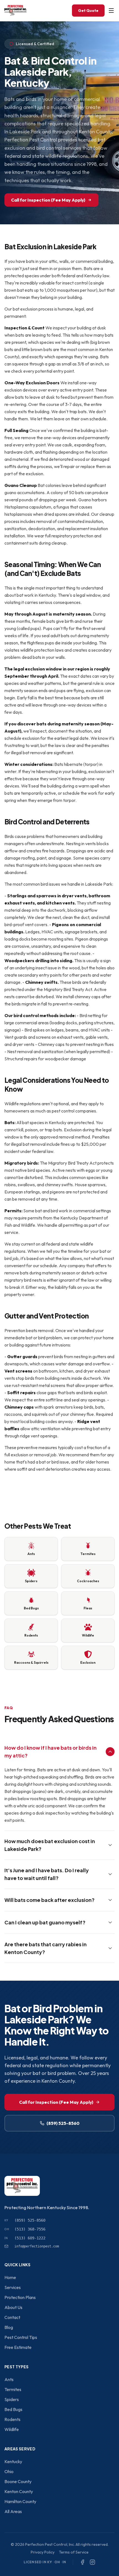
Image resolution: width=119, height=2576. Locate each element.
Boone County (18, 2481)
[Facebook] (82, 2562)
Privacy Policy (43, 2552)
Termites (13, 2389)
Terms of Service (74, 2552)
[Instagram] (92, 2562)
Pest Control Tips (21, 2337)
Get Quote (88, 11)
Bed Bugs (13, 2409)
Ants (9, 2379)
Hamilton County (20, 2501)
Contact (12, 2317)
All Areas (13, 2511)
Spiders (12, 2399)
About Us (13, 2307)
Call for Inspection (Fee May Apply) (48, 200)
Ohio (9, 2471)
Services (13, 2287)
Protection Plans (20, 2297)
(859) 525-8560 (63, 2123)
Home (10, 2277)
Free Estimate (18, 2347)
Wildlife (12, 2429)
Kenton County (19, 2491)
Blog (9, 2327)
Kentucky (13, 2461)
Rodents (12, 2419)
